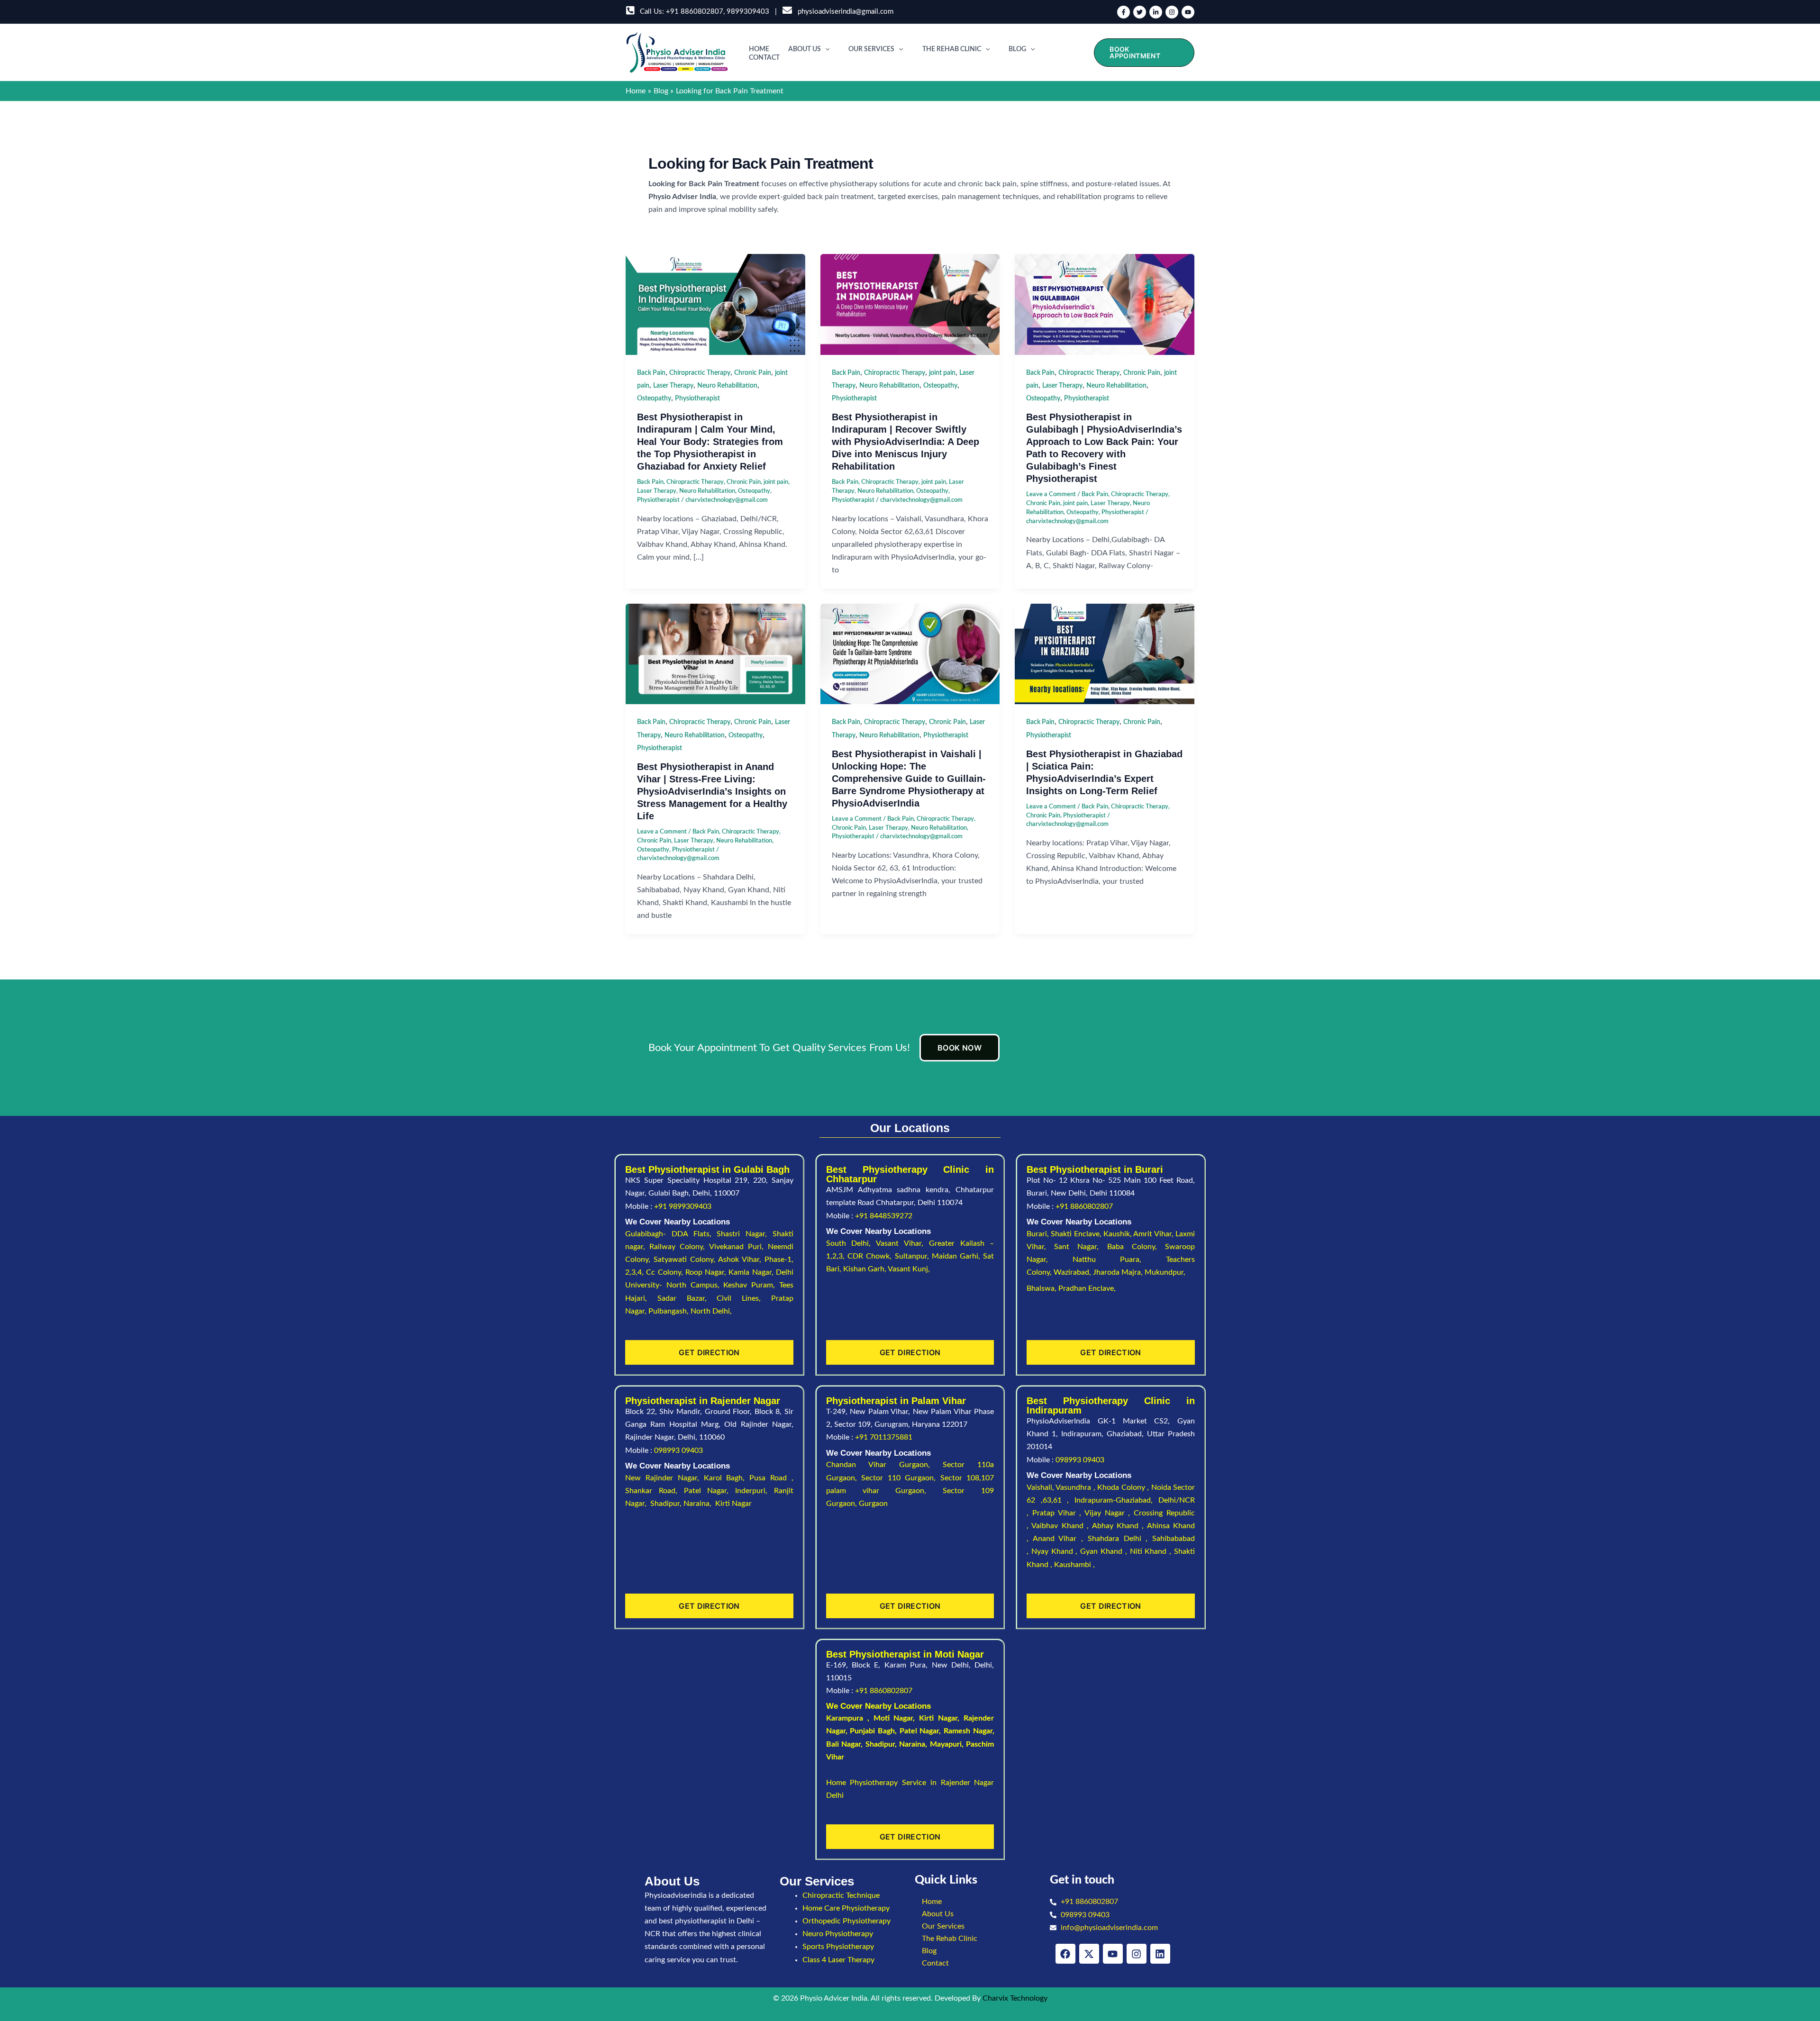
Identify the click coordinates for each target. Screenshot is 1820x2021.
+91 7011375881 (884, 1437)
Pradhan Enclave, (1087, 1288)
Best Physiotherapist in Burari (1095, 1169)
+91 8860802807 (695, 12)
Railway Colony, (679, 1247)
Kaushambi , (1074, 1565)
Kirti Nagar (938, 1718)
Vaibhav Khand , (1061, 1526)
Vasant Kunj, (909, 1269)
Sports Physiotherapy (838, 1947)
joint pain (776, 482)
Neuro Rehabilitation (727, 386)
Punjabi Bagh (872, 1731)
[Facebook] (1124, 12)
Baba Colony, (1136, 1247)
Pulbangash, (669, 1311)
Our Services (871, 49)
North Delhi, (711, 1311)
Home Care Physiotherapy (846, 1908)
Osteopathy (654, 399)
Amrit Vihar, (1154, 1234)
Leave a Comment (1051, 494)
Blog (1017, 49)
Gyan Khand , (1105, 1551)
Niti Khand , (1152, 1551)
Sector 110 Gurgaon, (901, 1478)
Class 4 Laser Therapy (838, 1960)
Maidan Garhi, (958, 1256)
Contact (764, 58)
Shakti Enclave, (1077, 1234)
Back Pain (651, 373)
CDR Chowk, (871, 1256)
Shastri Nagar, (745, 1234)
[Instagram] (1172, 12)
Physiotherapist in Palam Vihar (896, 1401)
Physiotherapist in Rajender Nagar (703, 1401)
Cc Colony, (666, 1272)
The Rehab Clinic (952, 49)
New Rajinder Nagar (661, 1478)
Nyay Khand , (1056, 1551)
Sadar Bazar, (687, 1298)
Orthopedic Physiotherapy (846, 1921)
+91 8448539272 (884, 1216)
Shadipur (880, 1744)
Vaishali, (1040, 1487)
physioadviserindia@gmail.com (844, 12)
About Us (805, 49)
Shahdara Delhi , (1120, 1539)
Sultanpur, (913, 1256)
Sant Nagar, (1080, 1247)
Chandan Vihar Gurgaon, (885, 1465)
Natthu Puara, (1119, 1260)
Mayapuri (946, 1744)
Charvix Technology (1015, 1998)
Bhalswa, (1042, 1288)
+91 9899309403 (683, 1206)
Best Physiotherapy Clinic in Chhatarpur (910, 1174)
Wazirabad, (1073, 1272)
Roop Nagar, (707, 1272)
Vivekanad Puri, (738, 1247)
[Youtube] (1188, 12)
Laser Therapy (673, 386)
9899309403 (748, 12)
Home (759, 49)
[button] (825, 49)
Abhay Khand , (1119, 1526)
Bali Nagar (844, 1744)
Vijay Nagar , (1109, 1513)
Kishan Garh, (865, 1269)
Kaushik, (1118, 1234)
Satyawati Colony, (686, 1260)
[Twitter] (1140, 12)
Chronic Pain (753, 373)
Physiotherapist (697, 399)
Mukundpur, (1166, 1272)
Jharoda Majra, (1119, 1272)
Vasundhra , (1076, 1487)
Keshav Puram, (751, 1285)
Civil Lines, (744, 1298)
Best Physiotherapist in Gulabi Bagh (707, 1169)
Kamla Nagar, (752, 1272)
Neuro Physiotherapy (838, 1934)
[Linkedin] (1156, 12)
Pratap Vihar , (1058, 1513)
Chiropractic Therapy (700, 373)
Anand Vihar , (1060, 1539)
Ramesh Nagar (968, 1731)
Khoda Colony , (1124, 1487)
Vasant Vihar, (902, 1243)
